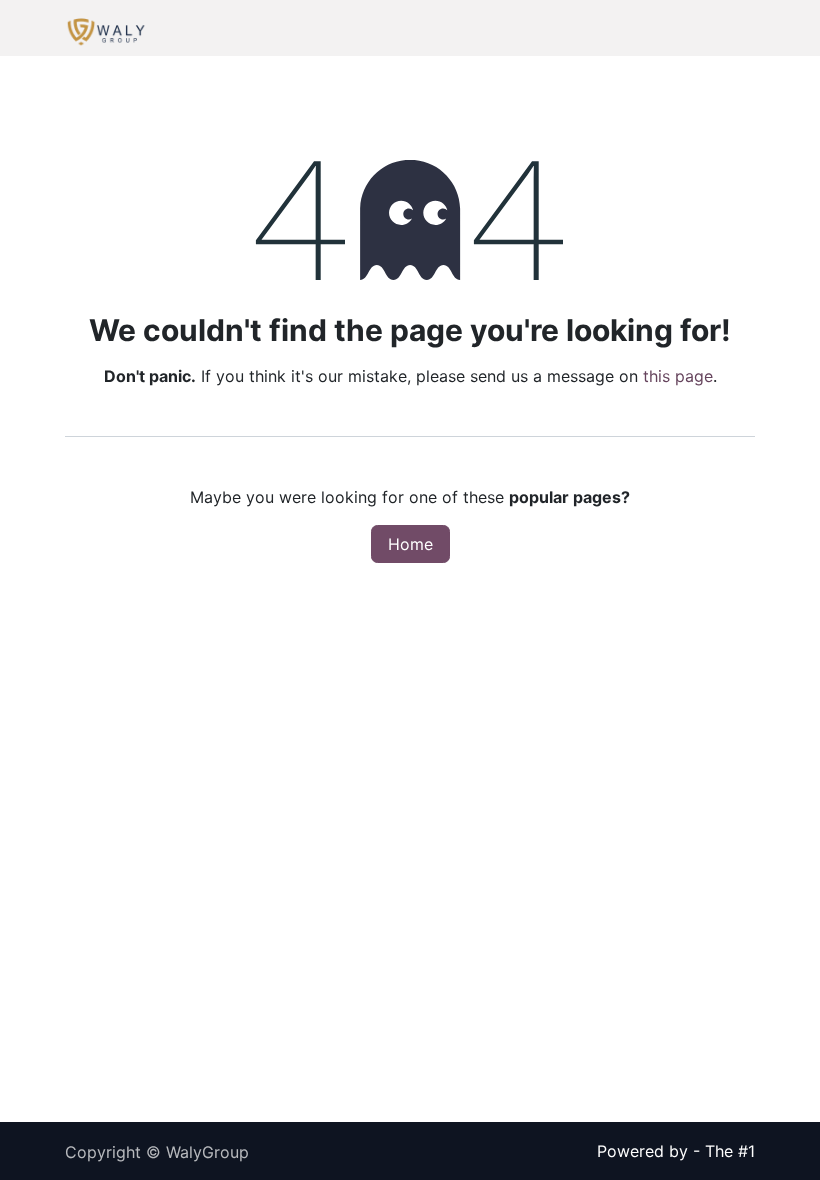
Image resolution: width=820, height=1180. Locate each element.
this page (678, 376)
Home (410, 544)
